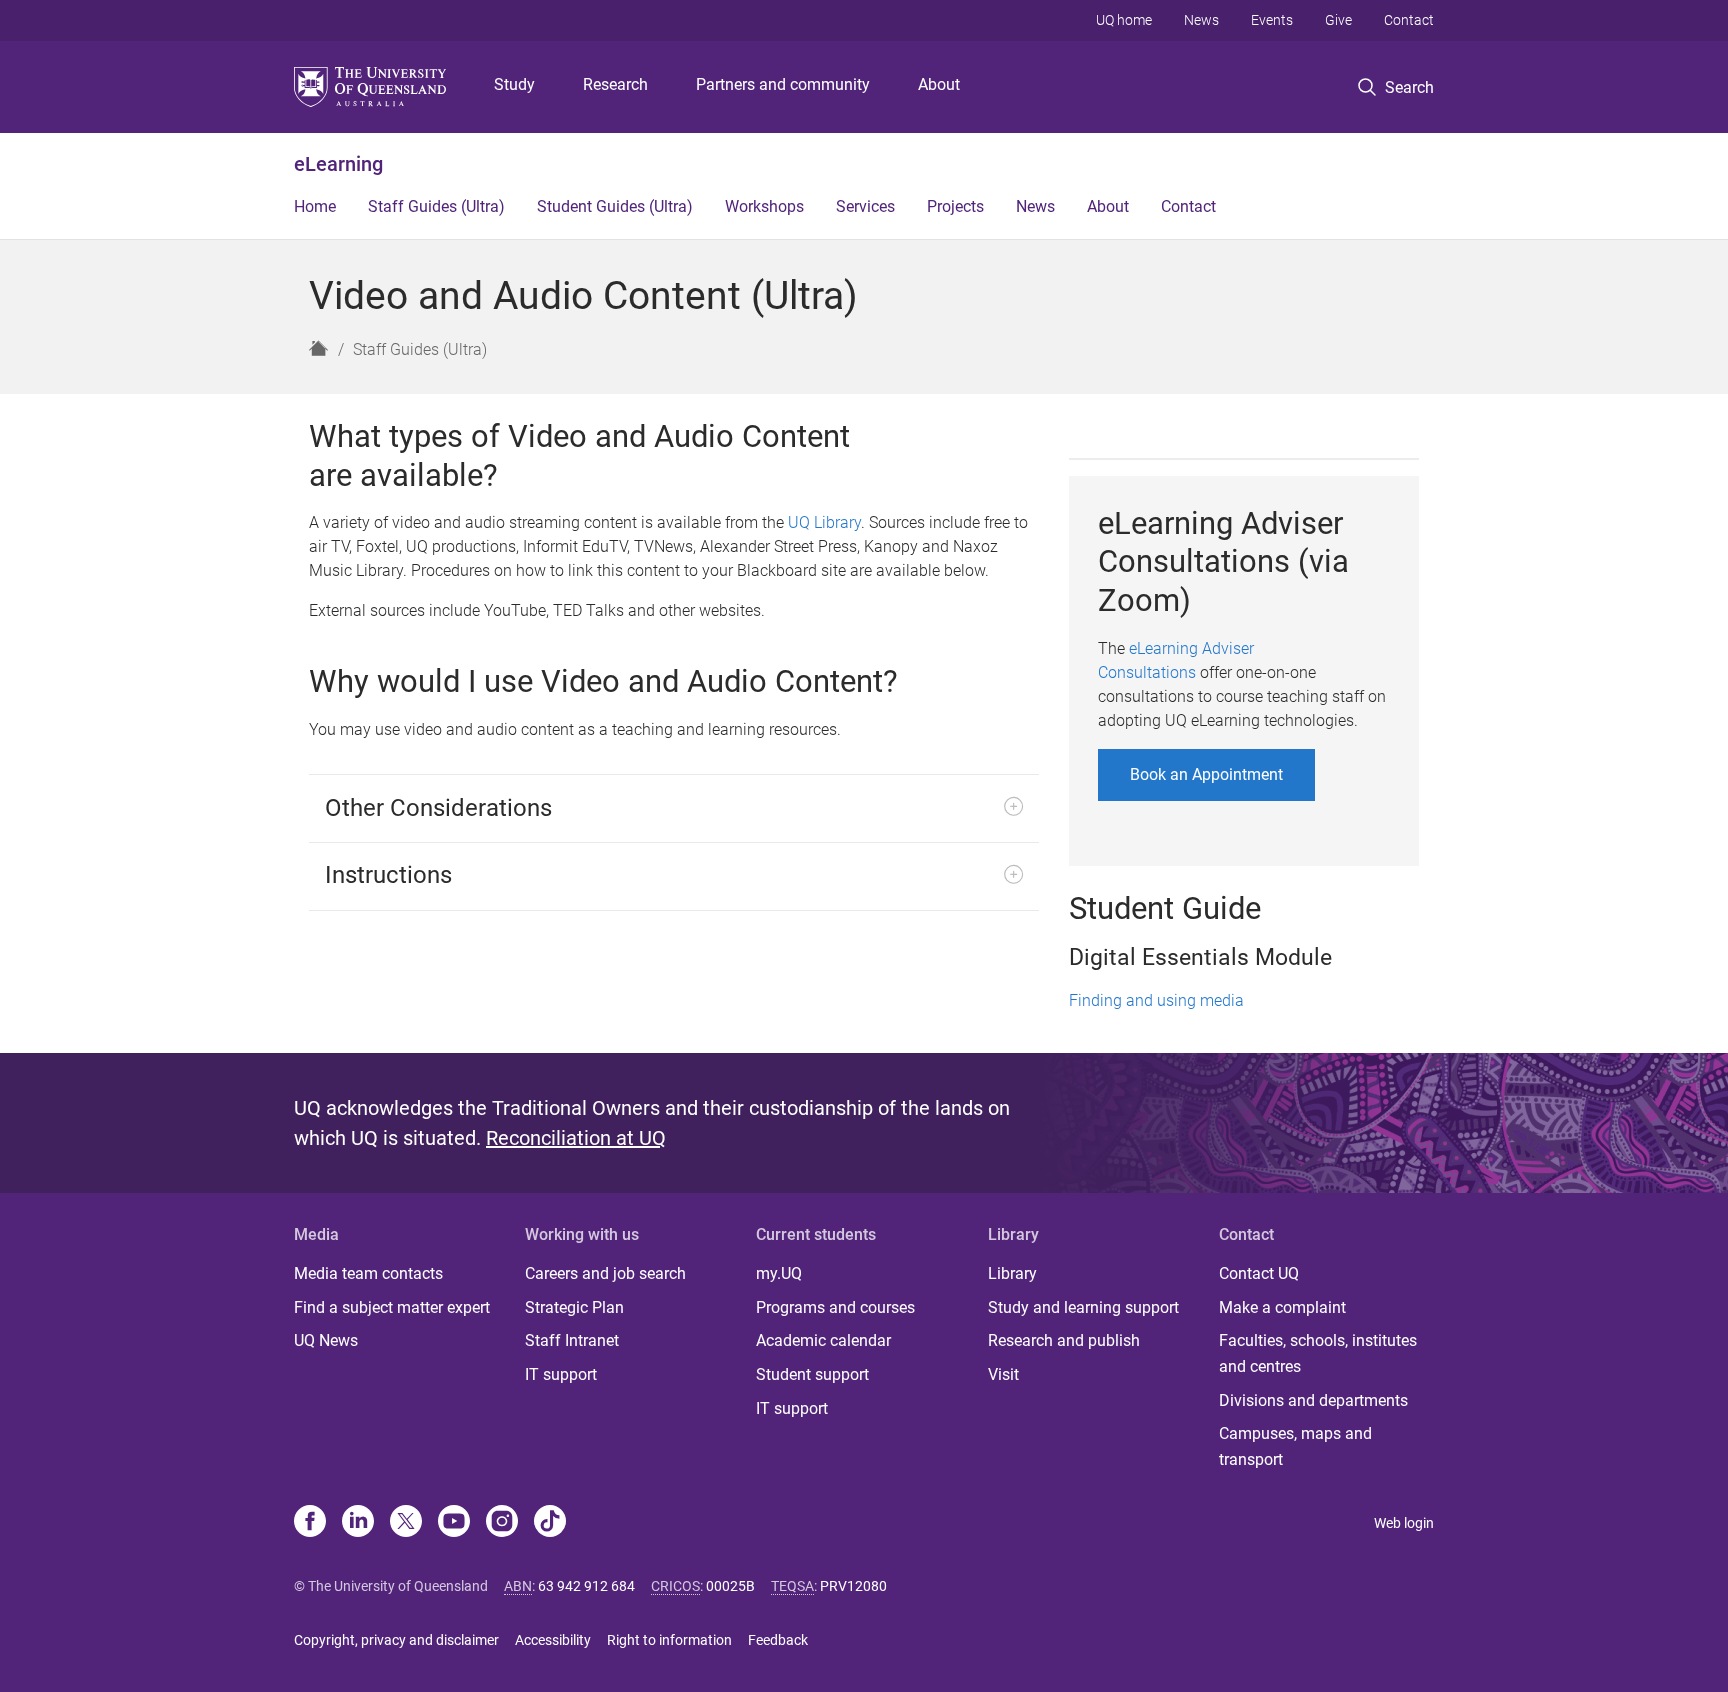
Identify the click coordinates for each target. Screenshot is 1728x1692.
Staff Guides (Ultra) (436, 206)
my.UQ (779, 1273)
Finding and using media (1156, 1000)
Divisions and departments (1313, 1400)
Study (514, 84)
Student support (812, 1374)
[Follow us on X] (406, 1523)
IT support (561, 1374)
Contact (1409, 20)
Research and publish (1064, 1340)
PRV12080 (853, 1586)
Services (865, 206)
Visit (1003, 1374)
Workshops (764, 206)
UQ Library (824, 522)
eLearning (338, 164)
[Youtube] (454, 1523)
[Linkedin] (358, 1523)
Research (615, 84)
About (939, 84)
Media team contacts (368, 1273)
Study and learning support (1083, 1307)
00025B (730, 1586)
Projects (955, 206)
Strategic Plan (574, 1307)
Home (315, 206)
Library (1012, 1273)
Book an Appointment (1206, 774)
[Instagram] (502, 1523)
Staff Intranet (572, 1340)
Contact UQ (1259, 1273)
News (1201, 20)
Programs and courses (835, 1307)
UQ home (1124, 20)
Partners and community (783, 84)
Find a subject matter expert (392, 1307)
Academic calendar (823, 1340)
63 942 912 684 (586, 1586)
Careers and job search (605, 1273)
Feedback (778, 1640)
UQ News (326, 1340)
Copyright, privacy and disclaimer (396, 1640)
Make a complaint (1282, 1307)
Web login (1404, 1523)
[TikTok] (550, 1523)
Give (1338, 20)
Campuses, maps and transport (1295, 1446)
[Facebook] (310, 1523)
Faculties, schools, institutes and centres (1318, 1353)
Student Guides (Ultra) (615, 206)
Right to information (669, 1640)
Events (1272, 20)
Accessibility (553, 1640)
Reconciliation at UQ (576, 1138)
